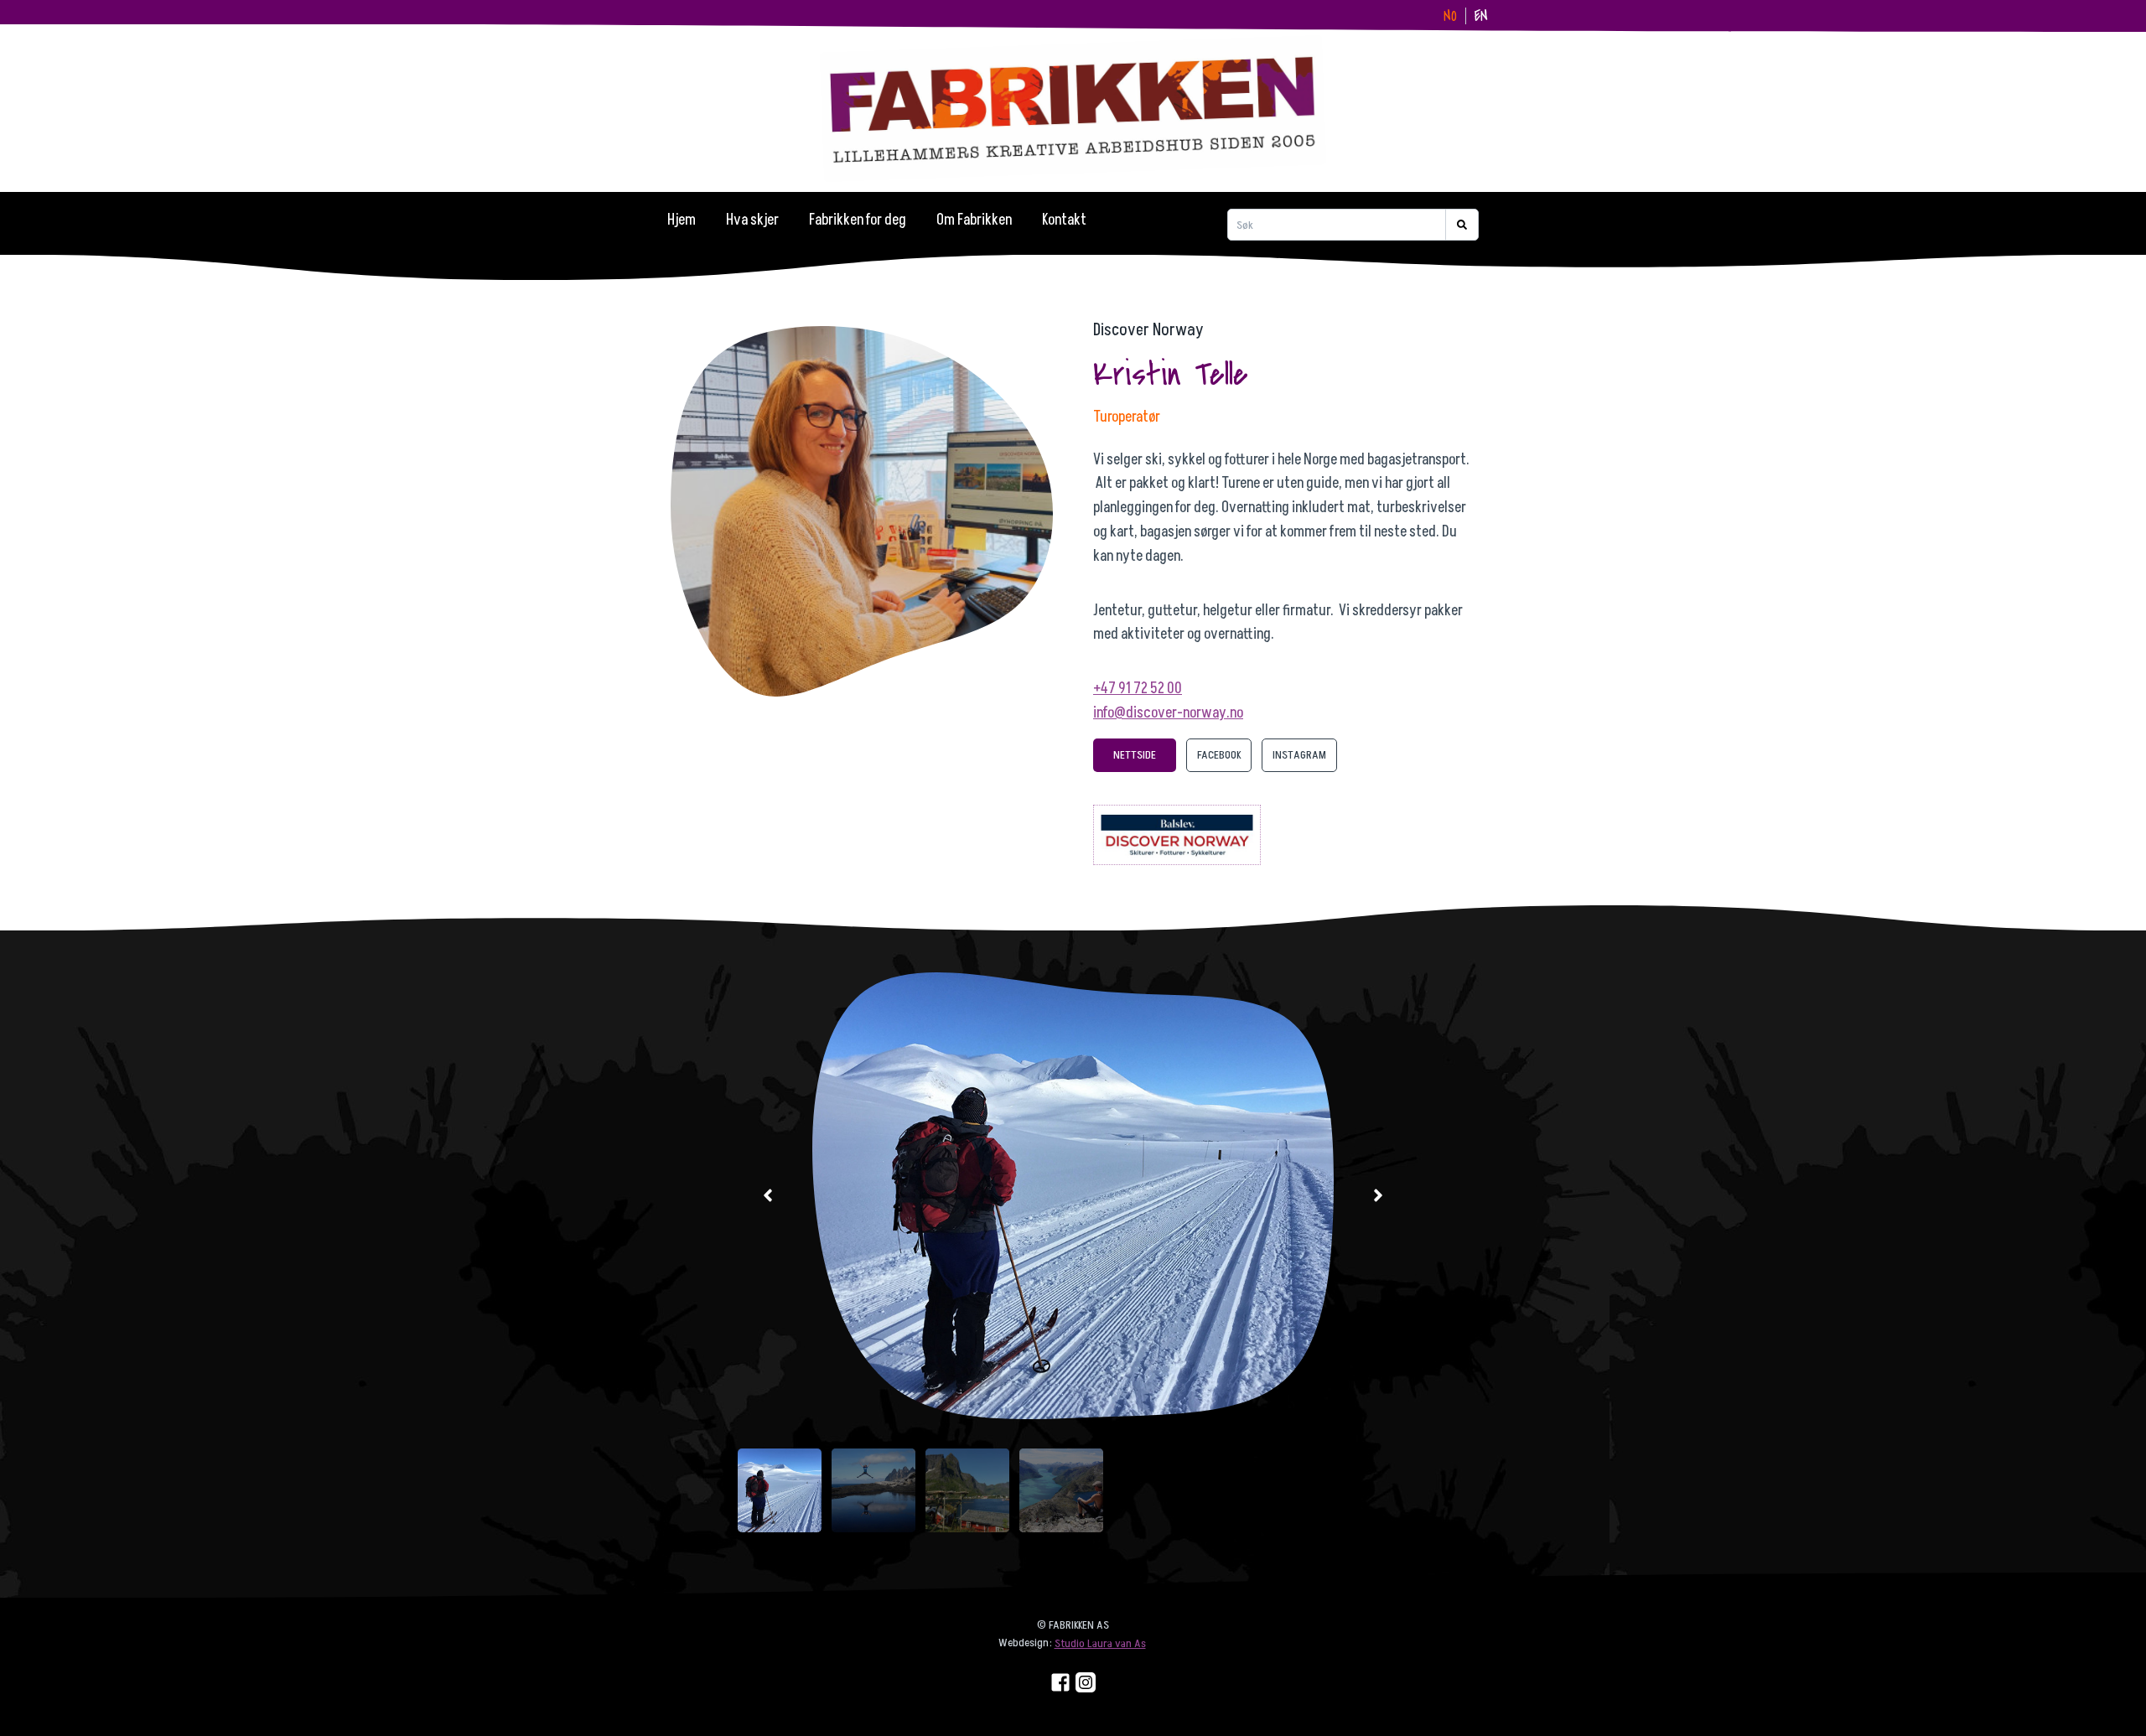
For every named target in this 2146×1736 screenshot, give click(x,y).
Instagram (1299, 755)
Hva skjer (752, 220)
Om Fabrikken (974, 220)
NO (1450, 16)
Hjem (682, 220)
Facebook (1219, 755)
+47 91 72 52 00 (1138, 689)
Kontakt (1064, 220)
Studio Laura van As (1100, 1643)
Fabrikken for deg (858, 220)
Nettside (1135, 755)
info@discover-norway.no (1168, 713)
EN (1481, 16)
